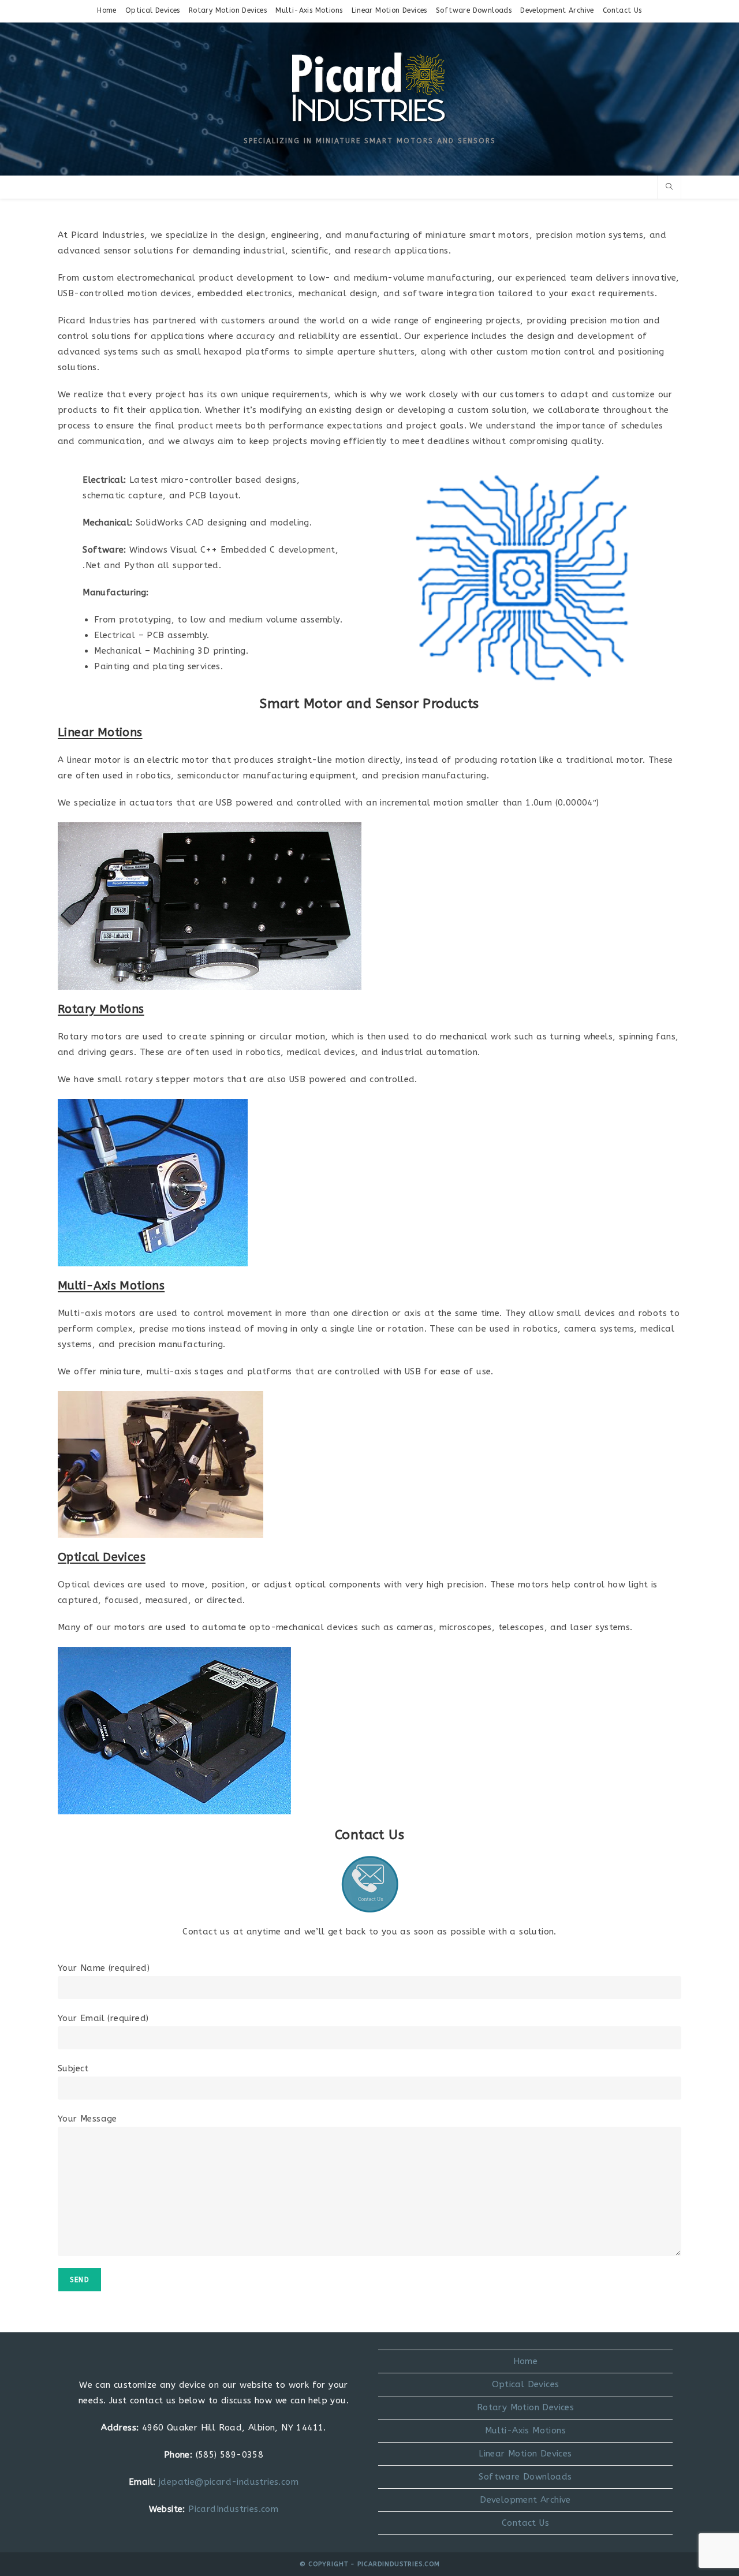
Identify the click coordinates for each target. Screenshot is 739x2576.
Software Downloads (474, 10)
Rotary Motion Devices (228, 10)
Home (107, 10)
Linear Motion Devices (389, 10)
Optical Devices (153, 10)
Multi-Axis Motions (309, 10)
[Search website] (669, 188)
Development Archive (557, 10)
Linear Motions (100, 732)
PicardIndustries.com (233, 2509)
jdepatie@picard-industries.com (229, 2482)
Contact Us (622, 10)
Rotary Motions (101, 1009)
